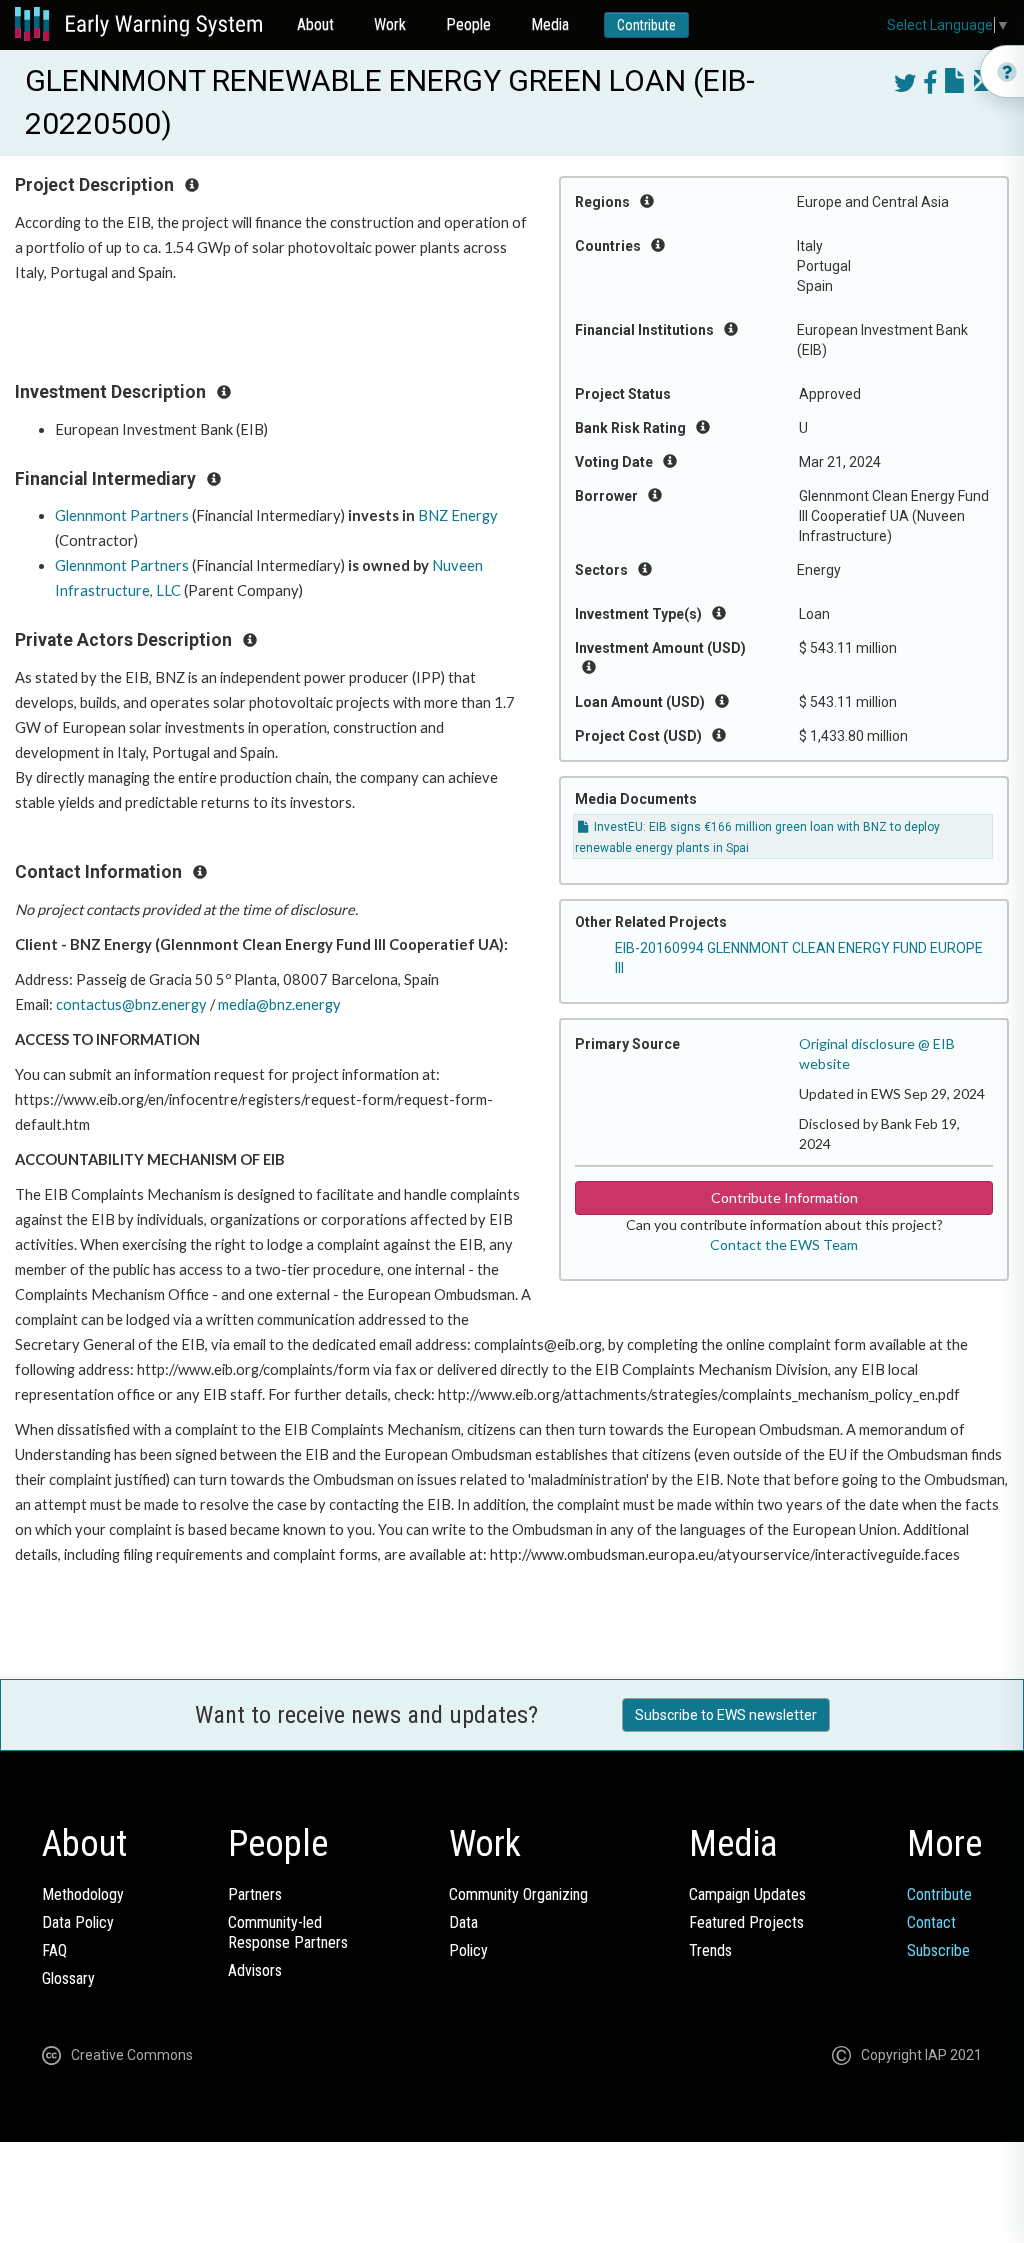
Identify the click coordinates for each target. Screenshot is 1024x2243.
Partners (255, 1894)
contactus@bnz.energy (131, 1004)
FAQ (54, 1950)
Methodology (83, 1894)
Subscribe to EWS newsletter (726, 1715)
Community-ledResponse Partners (288, 1932)
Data (463, 1922)
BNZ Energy (458, 515)
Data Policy (78, 1922)
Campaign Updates (747, 1894)
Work (390, 24)
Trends (710, 1950)
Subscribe (938, 1950)
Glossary (68, 1978)
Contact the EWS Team (784, 1244)
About (315, 24)
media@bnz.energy (279, 1004)
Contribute (646, 25)
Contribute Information (784, 1197)
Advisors (255, 1970)
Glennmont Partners (122, 515)
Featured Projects (746, 1922)
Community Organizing (518, 1894)
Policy (468, 1950)
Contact (931, 1922)
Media (550, 24)
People (468, 24)
